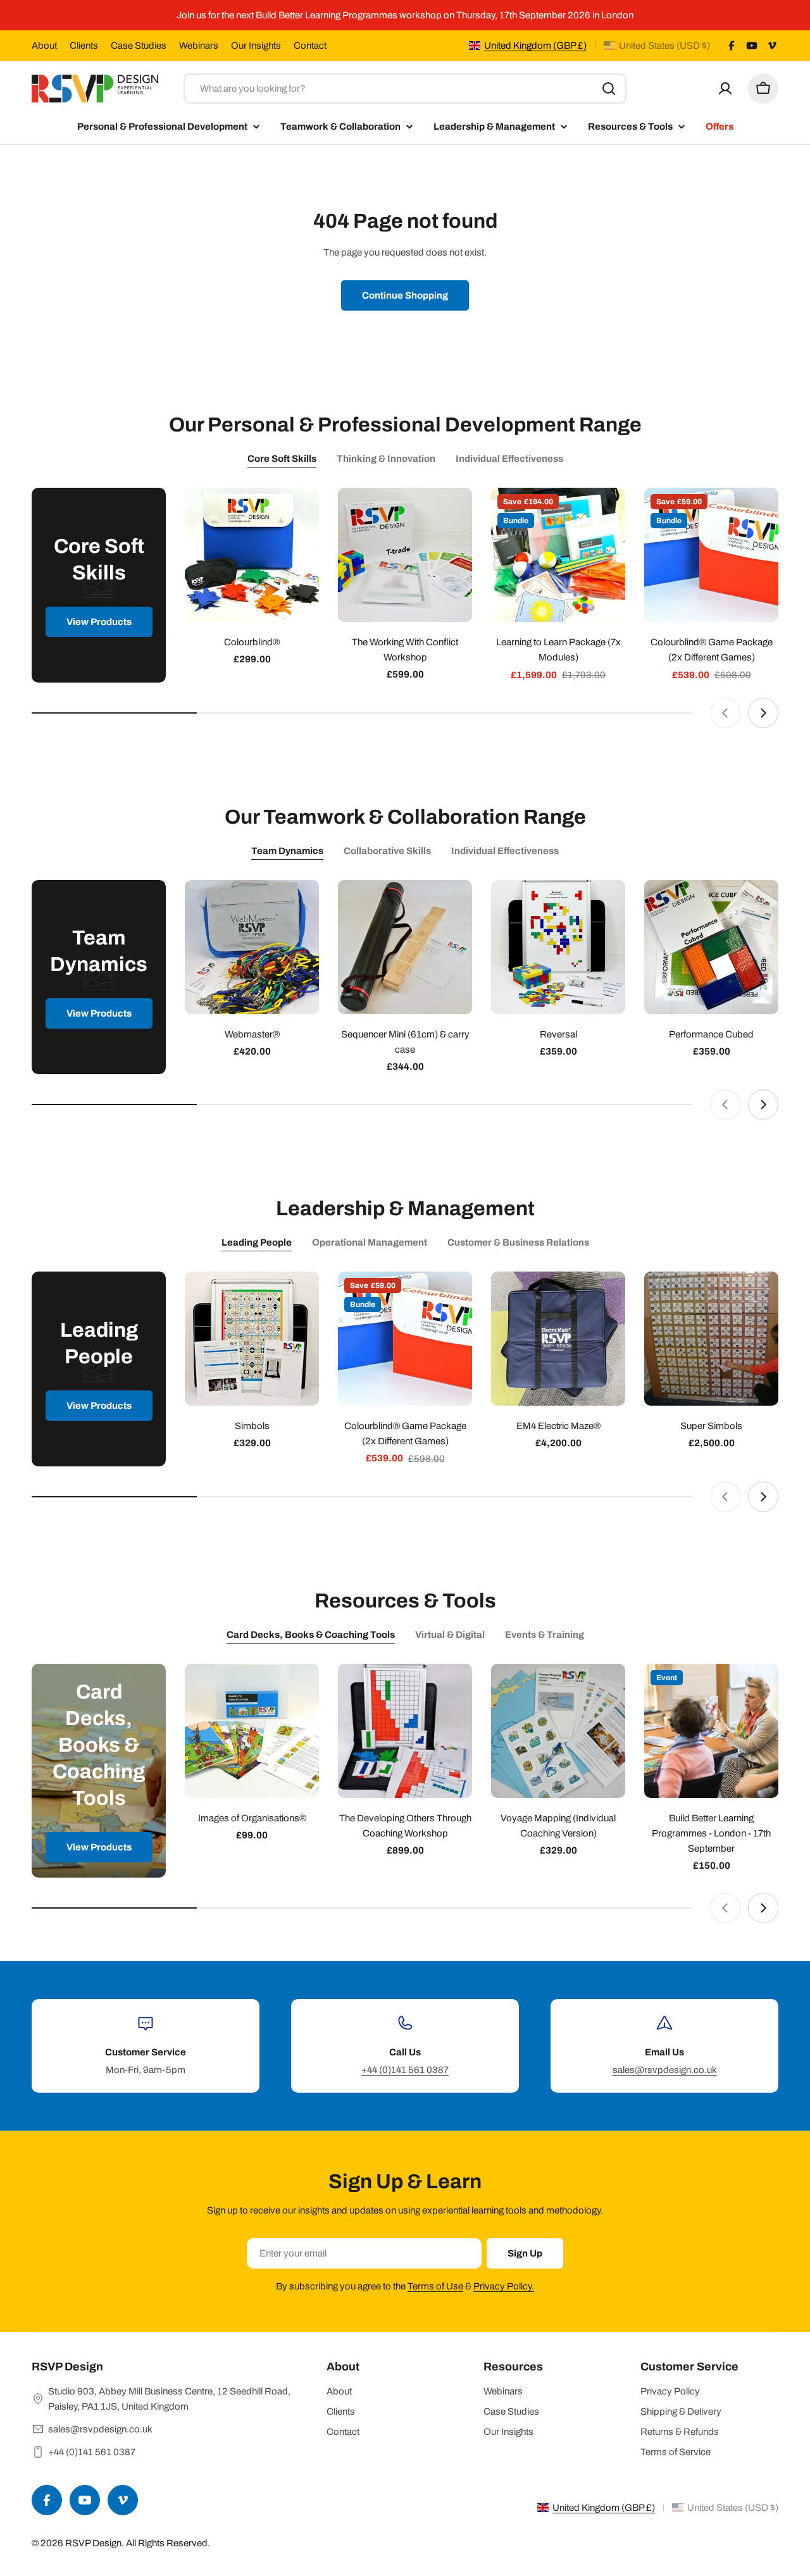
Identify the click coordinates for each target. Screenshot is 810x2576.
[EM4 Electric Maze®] (558, 1339)
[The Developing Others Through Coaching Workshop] (405, 1731)
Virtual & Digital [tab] (450, 1635)
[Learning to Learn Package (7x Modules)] (558, 555)
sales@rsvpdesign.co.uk (665, 2070)
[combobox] (405, 89)
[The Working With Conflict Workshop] (405, 555)
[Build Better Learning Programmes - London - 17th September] (711, 1731)
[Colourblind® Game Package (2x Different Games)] (711, 555)
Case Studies (139, 46)
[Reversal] (558, 947)
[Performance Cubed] (711, 947)
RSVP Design (93, 2543)
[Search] (609, 89)
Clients (84, 46)
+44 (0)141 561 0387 (405, 2070)
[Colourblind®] (252, 555)
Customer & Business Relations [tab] (518, 1242)
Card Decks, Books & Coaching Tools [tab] (311, 1635)
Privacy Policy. (504, 2286)
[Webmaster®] (252, 947)
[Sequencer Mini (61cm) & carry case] (405, 947)
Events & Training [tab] (545, 1635)
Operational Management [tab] (370, 1242)
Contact (310, 46)
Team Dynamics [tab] (287, 851)
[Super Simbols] (711, 1339)
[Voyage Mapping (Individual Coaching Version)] (558, 1731)
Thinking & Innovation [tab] (386, 459)
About (44, 46)
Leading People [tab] (257, 1242)
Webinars (199, 46)
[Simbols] (252, 1339)
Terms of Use (435, 2286)
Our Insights (256, 46)
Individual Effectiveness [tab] (509, 459)
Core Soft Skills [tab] (282, 459)
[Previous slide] (725, 713)
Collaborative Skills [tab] (387, 851)
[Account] (725, 89)
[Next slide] (763, 713)
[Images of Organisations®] (252, 1731)
